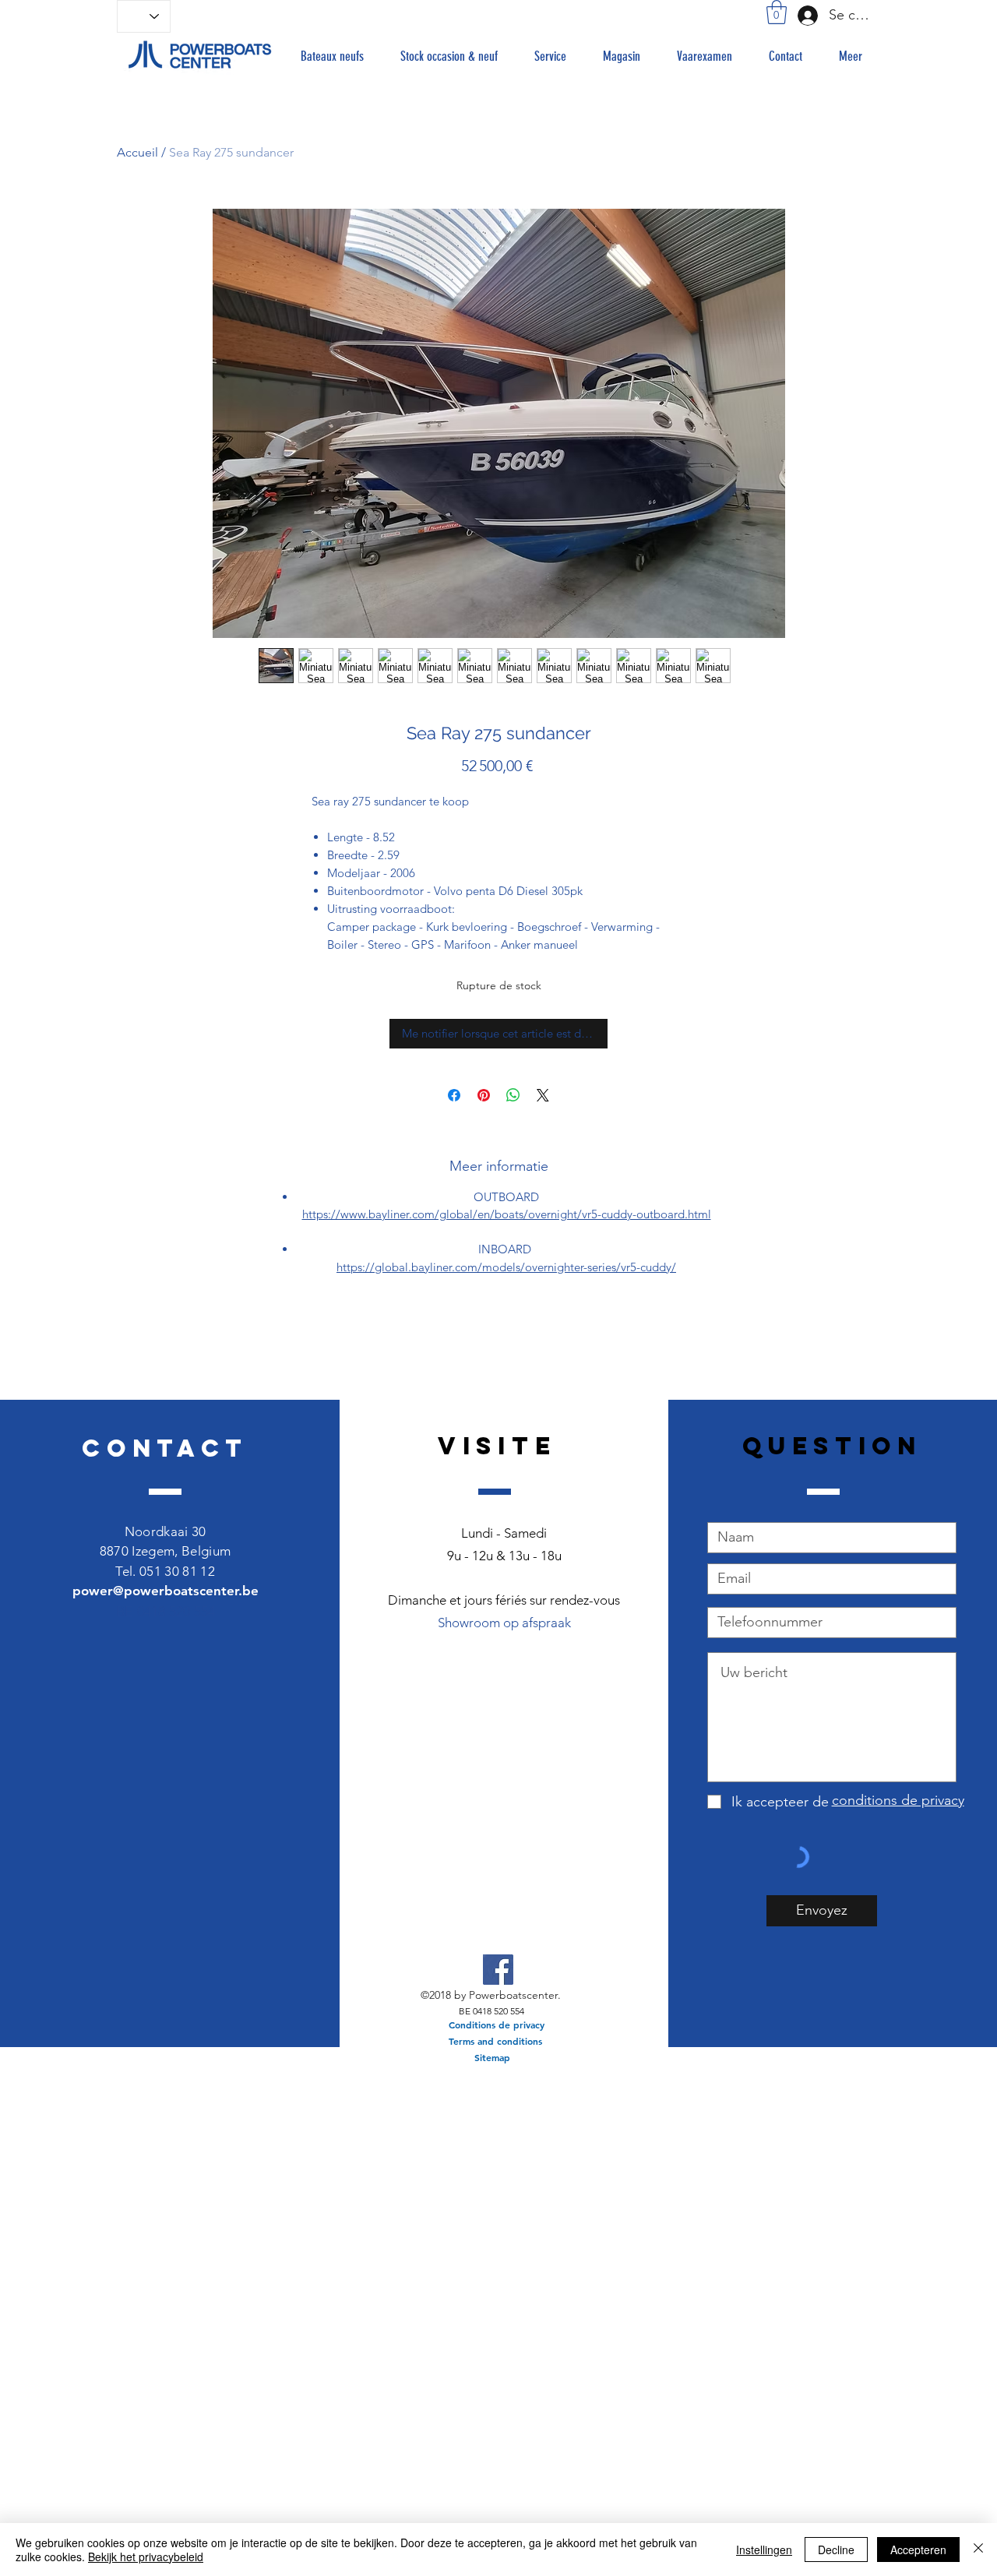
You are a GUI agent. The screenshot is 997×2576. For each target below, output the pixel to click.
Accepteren (918, 2550)
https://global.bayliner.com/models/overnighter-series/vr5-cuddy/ (506, 1267)
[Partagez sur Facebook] (454, 1095)
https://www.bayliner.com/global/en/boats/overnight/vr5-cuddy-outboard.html (507, 1214)
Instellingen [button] (764, 2550)
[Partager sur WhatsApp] (513, 1095)
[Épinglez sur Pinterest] (484, 1095)
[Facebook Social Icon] (498, 1970)
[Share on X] (543, 1095)
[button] (777, 12)
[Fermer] (978, 2550)
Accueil (137, 152)
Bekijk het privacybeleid (146, 2557)
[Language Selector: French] (144, 16)
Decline (836, 2550)
